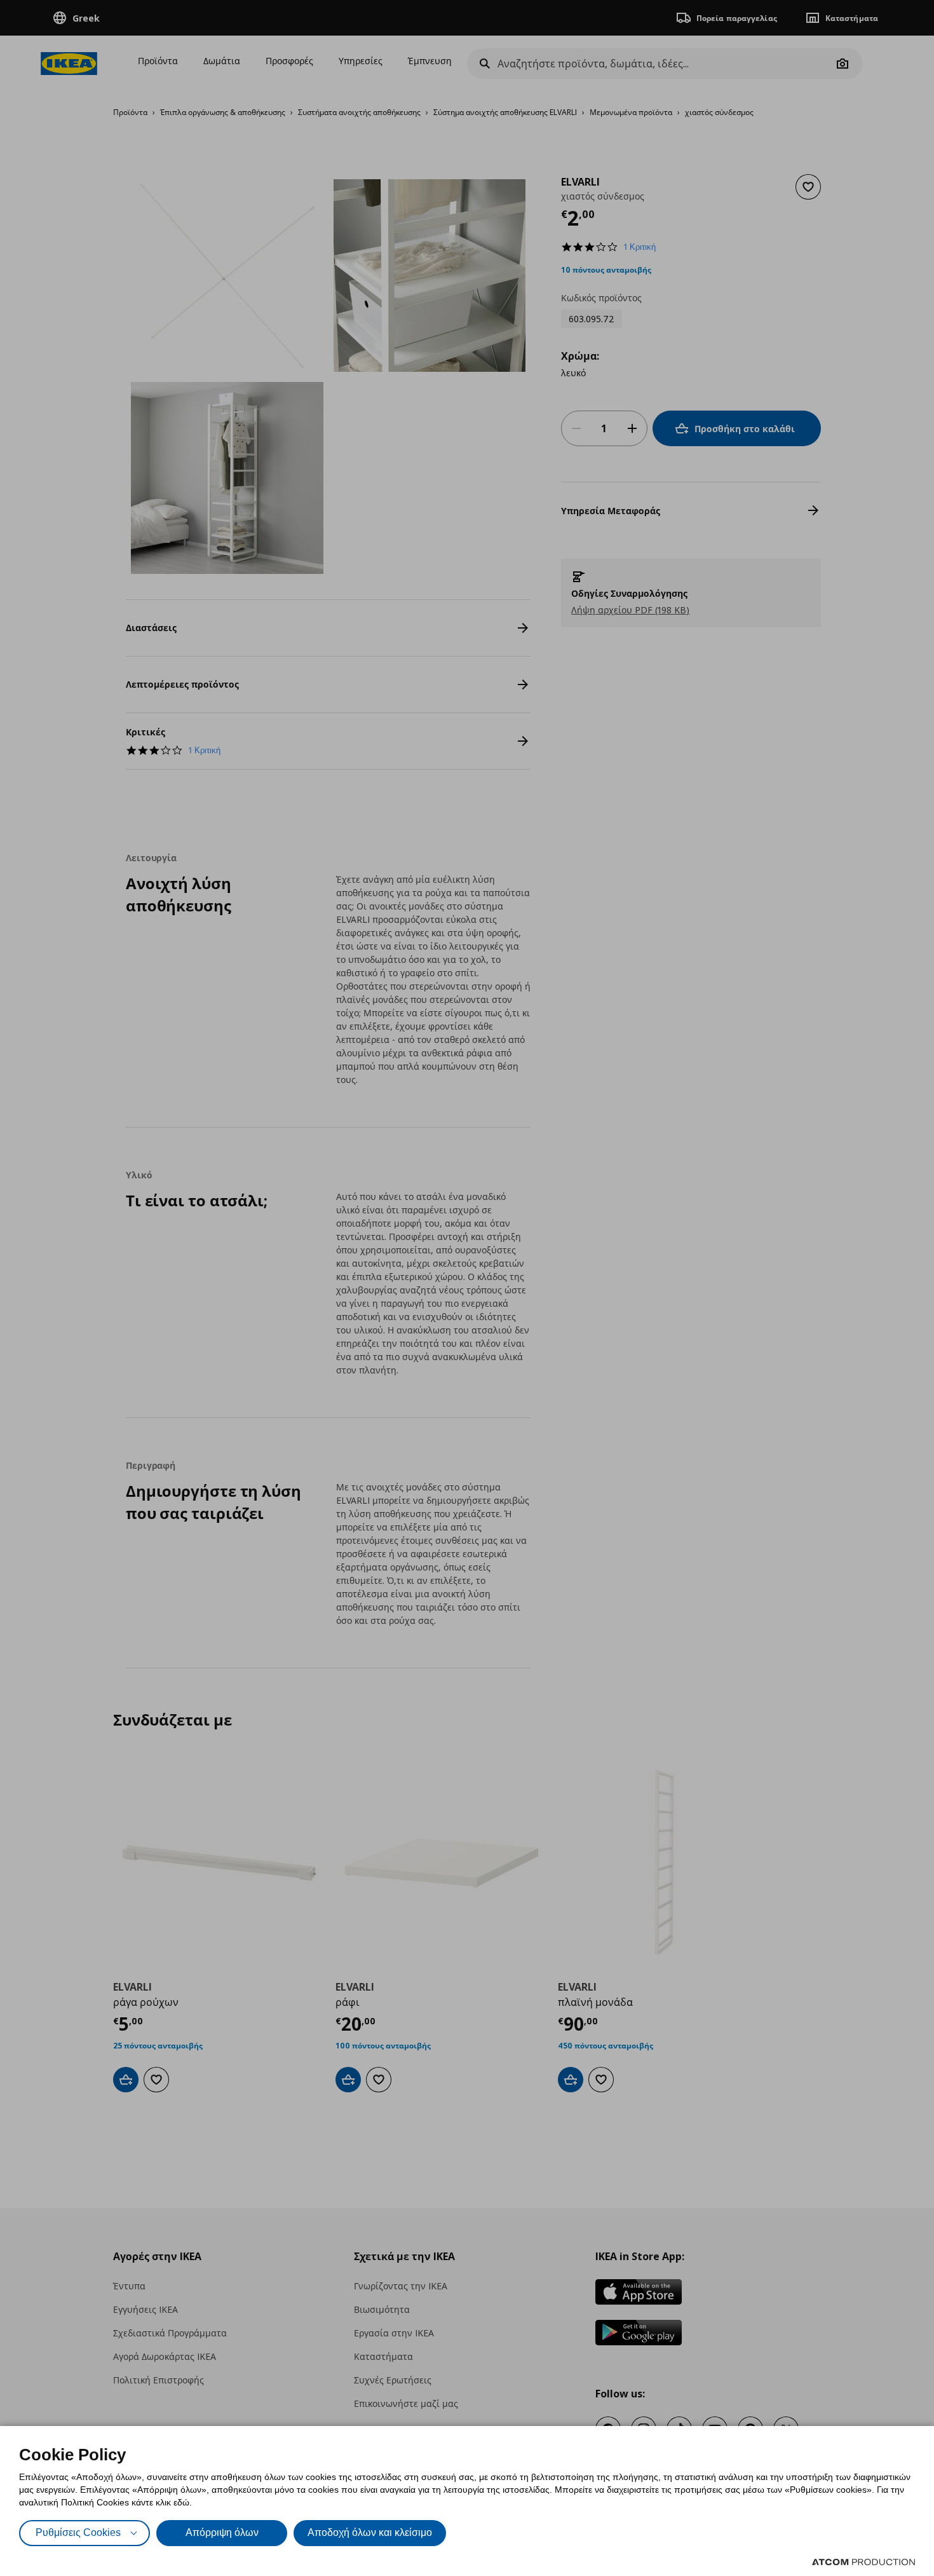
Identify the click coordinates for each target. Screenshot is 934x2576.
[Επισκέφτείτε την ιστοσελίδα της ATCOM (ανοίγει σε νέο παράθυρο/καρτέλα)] (863, 2562)
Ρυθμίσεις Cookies (78, 2532)
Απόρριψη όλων (222, 2532)
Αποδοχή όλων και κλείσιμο (370, 2532)
